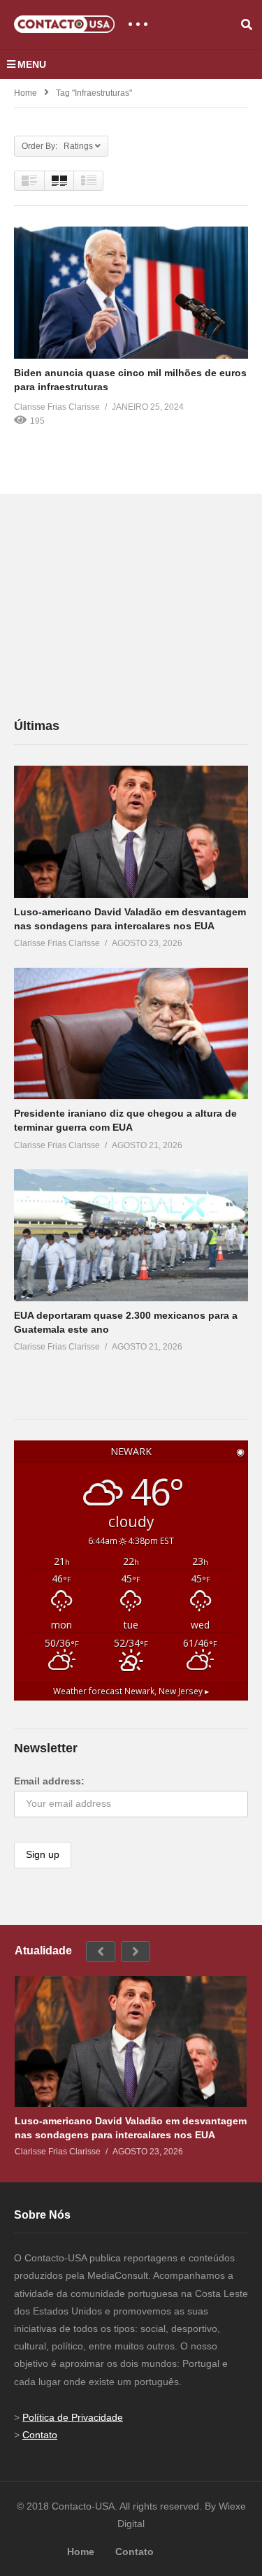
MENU (32, 64)
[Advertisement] (119, 605)
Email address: (49, 1781)
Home (26, 93)
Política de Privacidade (73, 2417)
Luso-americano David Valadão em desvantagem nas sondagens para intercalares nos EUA (131, 2128)
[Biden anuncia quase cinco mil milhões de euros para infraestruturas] (131, 292)
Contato (40, 2435)
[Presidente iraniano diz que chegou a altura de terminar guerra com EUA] (131, 1033)
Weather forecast (131, 1691)
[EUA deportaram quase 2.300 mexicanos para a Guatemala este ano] (131, 1235)
